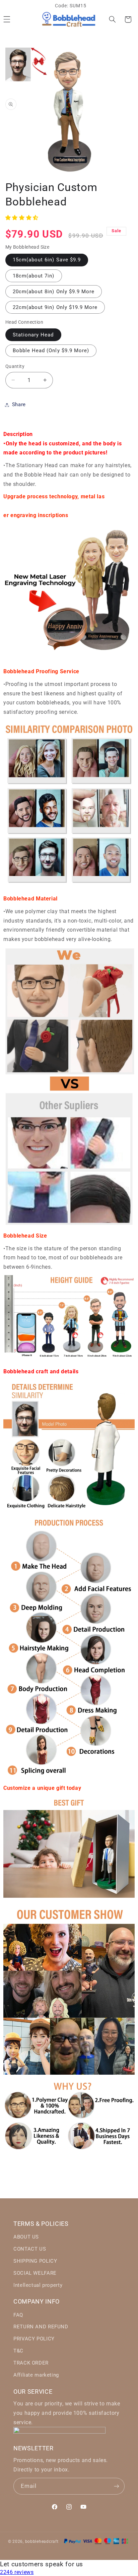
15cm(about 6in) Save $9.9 (47, 260)
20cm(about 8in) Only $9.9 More (54, 292)
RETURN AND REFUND (41, 2327)
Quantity (15, 366)
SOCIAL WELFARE (35, 2273)
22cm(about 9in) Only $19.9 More (55, 307)
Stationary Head (33, 335)
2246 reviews (17, 2572)
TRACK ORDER (31, 2363)
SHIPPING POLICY (35, 2261)
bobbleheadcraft (42, 2541)
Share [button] (19, 404)
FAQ (18, 2315)
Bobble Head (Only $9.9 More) (51, 351)
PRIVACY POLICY (34, 2339)
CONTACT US (30, 2249)
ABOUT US (26, 2237)
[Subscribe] (117, 2486)
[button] (112, 19)
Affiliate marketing (36, 2375)
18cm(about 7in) (34, 276)
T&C (18, 2351)
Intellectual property (38, 2285)
